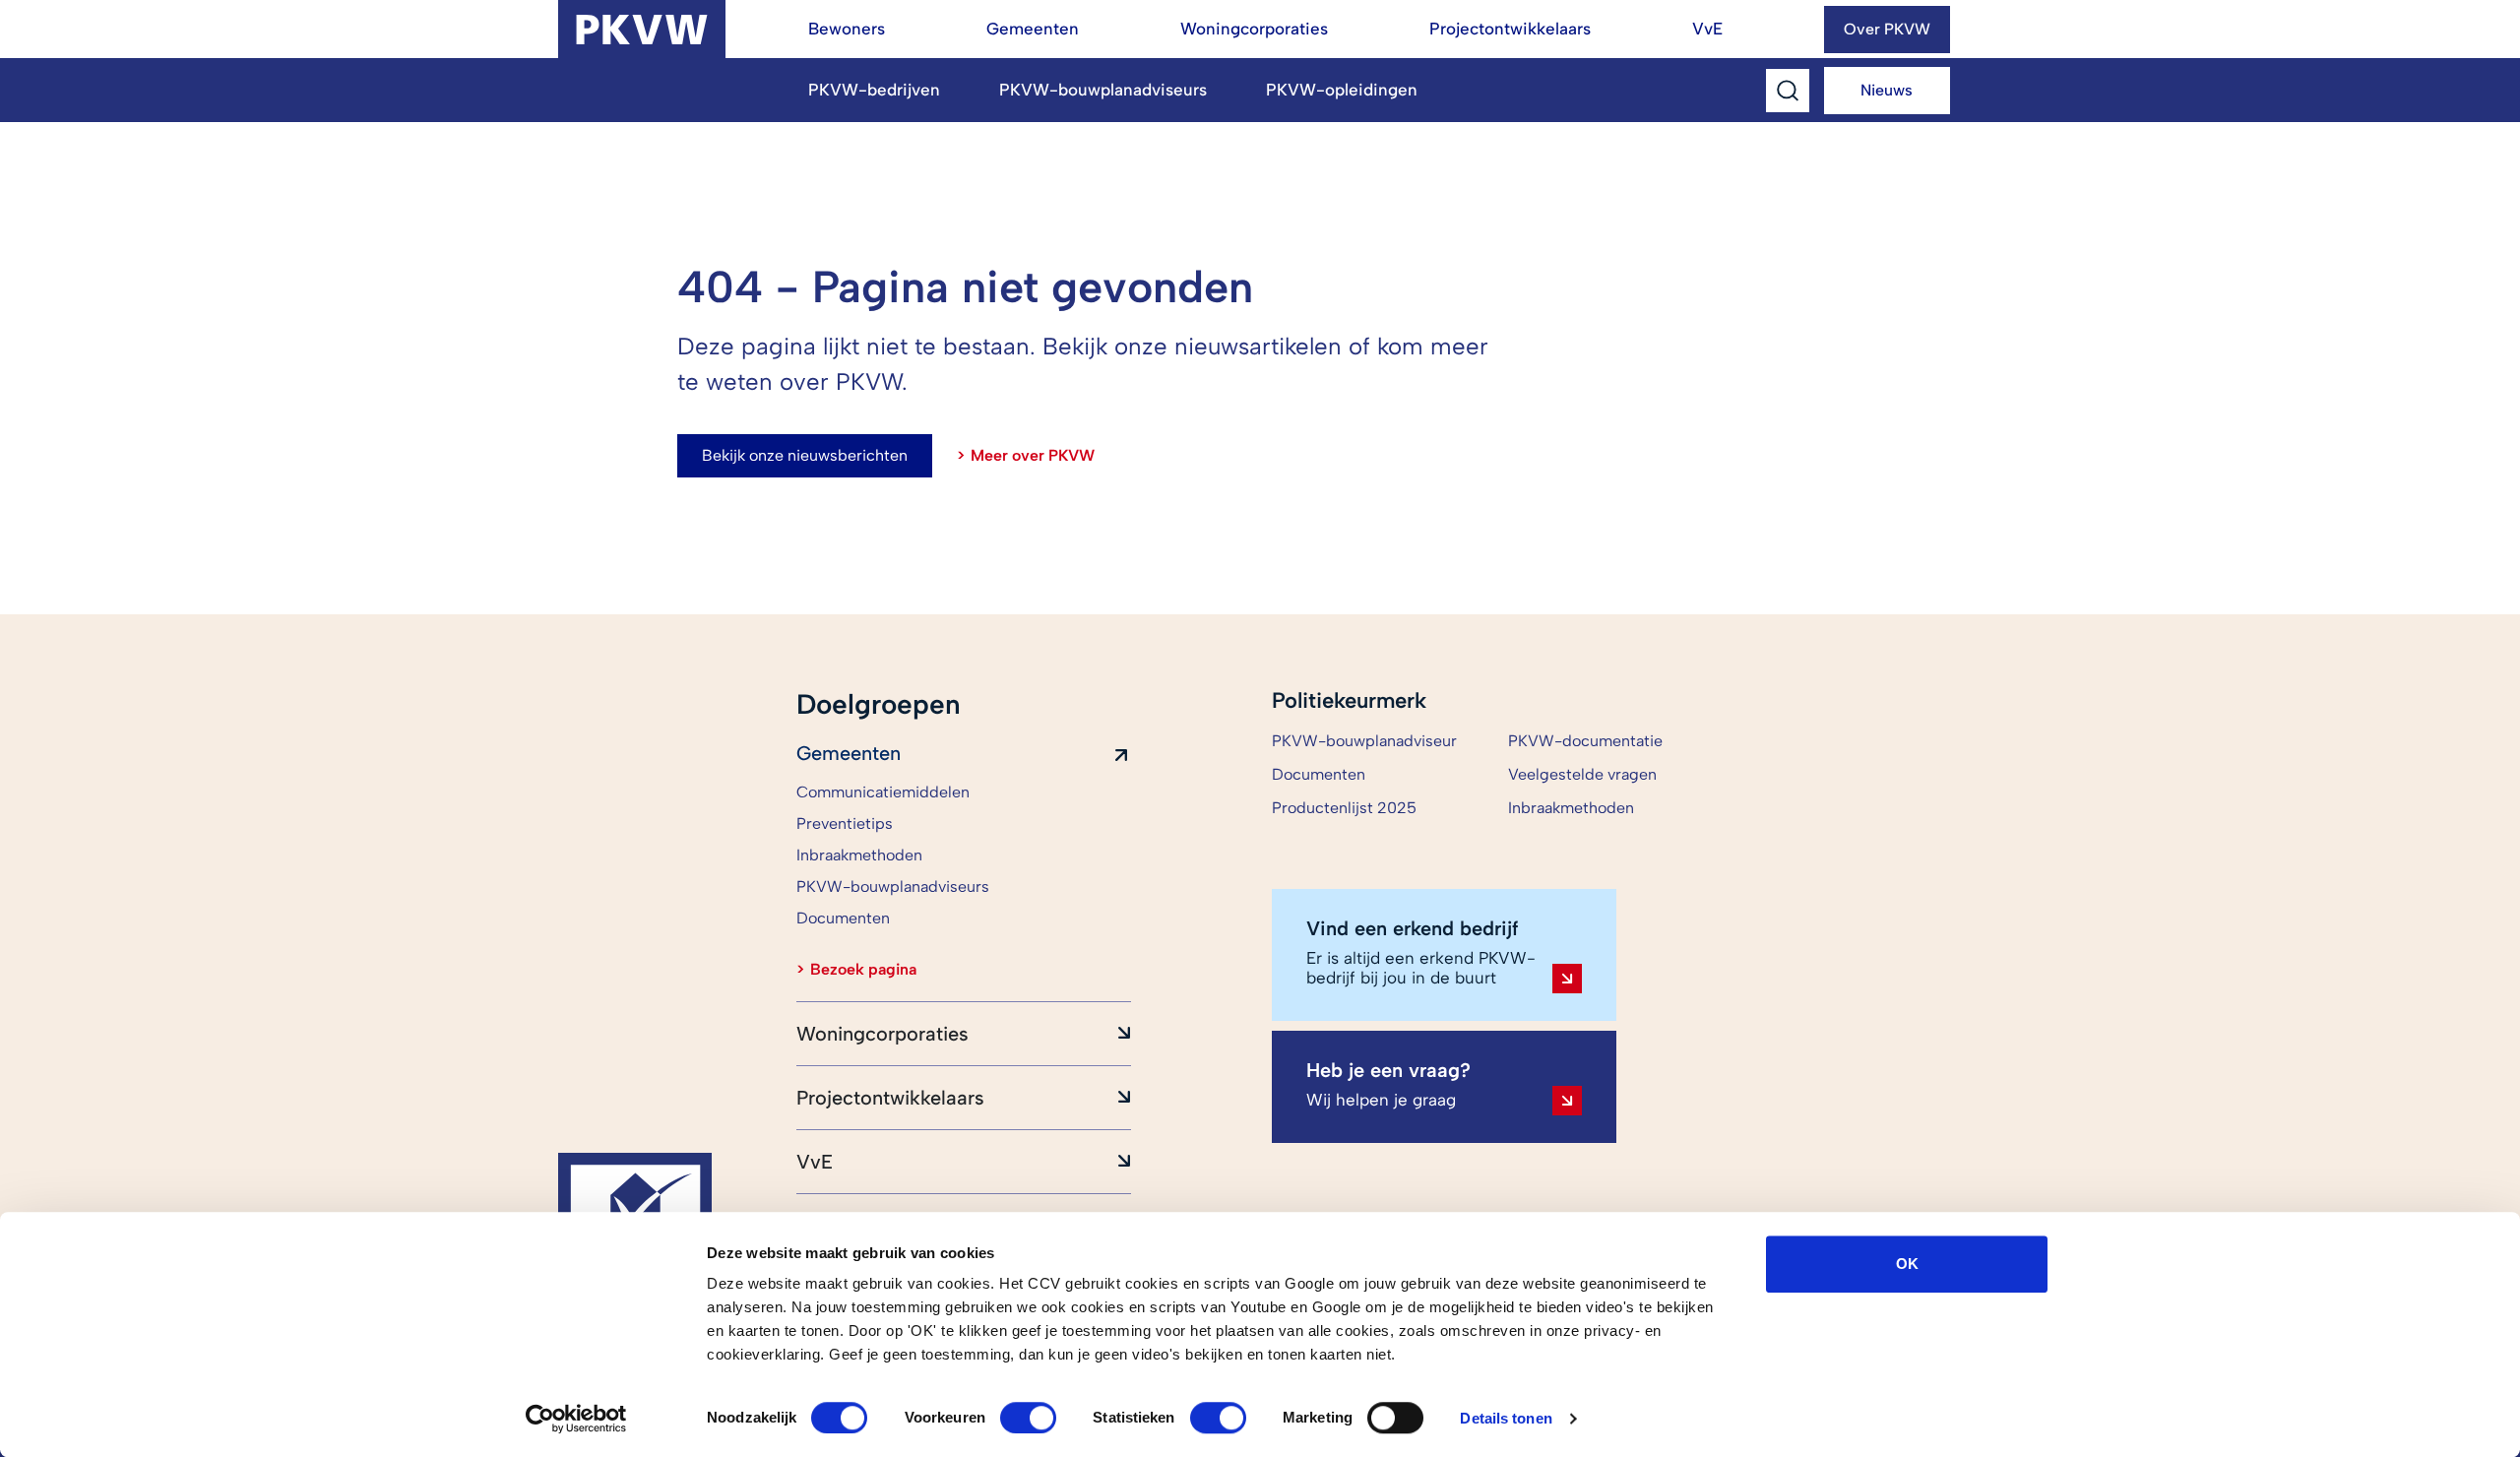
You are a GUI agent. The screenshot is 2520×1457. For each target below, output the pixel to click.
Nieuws (1887, 90)
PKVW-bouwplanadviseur (1364, 741)
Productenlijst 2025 (1344, 808)
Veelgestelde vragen (1582, 774)
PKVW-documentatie (1585, 741)
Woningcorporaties (1254, 29)
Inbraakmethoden (1571, 808)
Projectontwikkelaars (1510, 29)
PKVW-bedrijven (874, 90)
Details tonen (1506, 1418)
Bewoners (847, 29)
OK (1907, 1264)
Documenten (1319, 774)
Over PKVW (1887, 29)
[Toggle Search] (1788, 91)
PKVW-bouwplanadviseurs (1103, 90)
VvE (1707, 29)
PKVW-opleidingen (1342, 90)
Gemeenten (1033, 29)
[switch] (1028, 1418)
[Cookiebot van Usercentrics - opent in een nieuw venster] (576, 1419)
